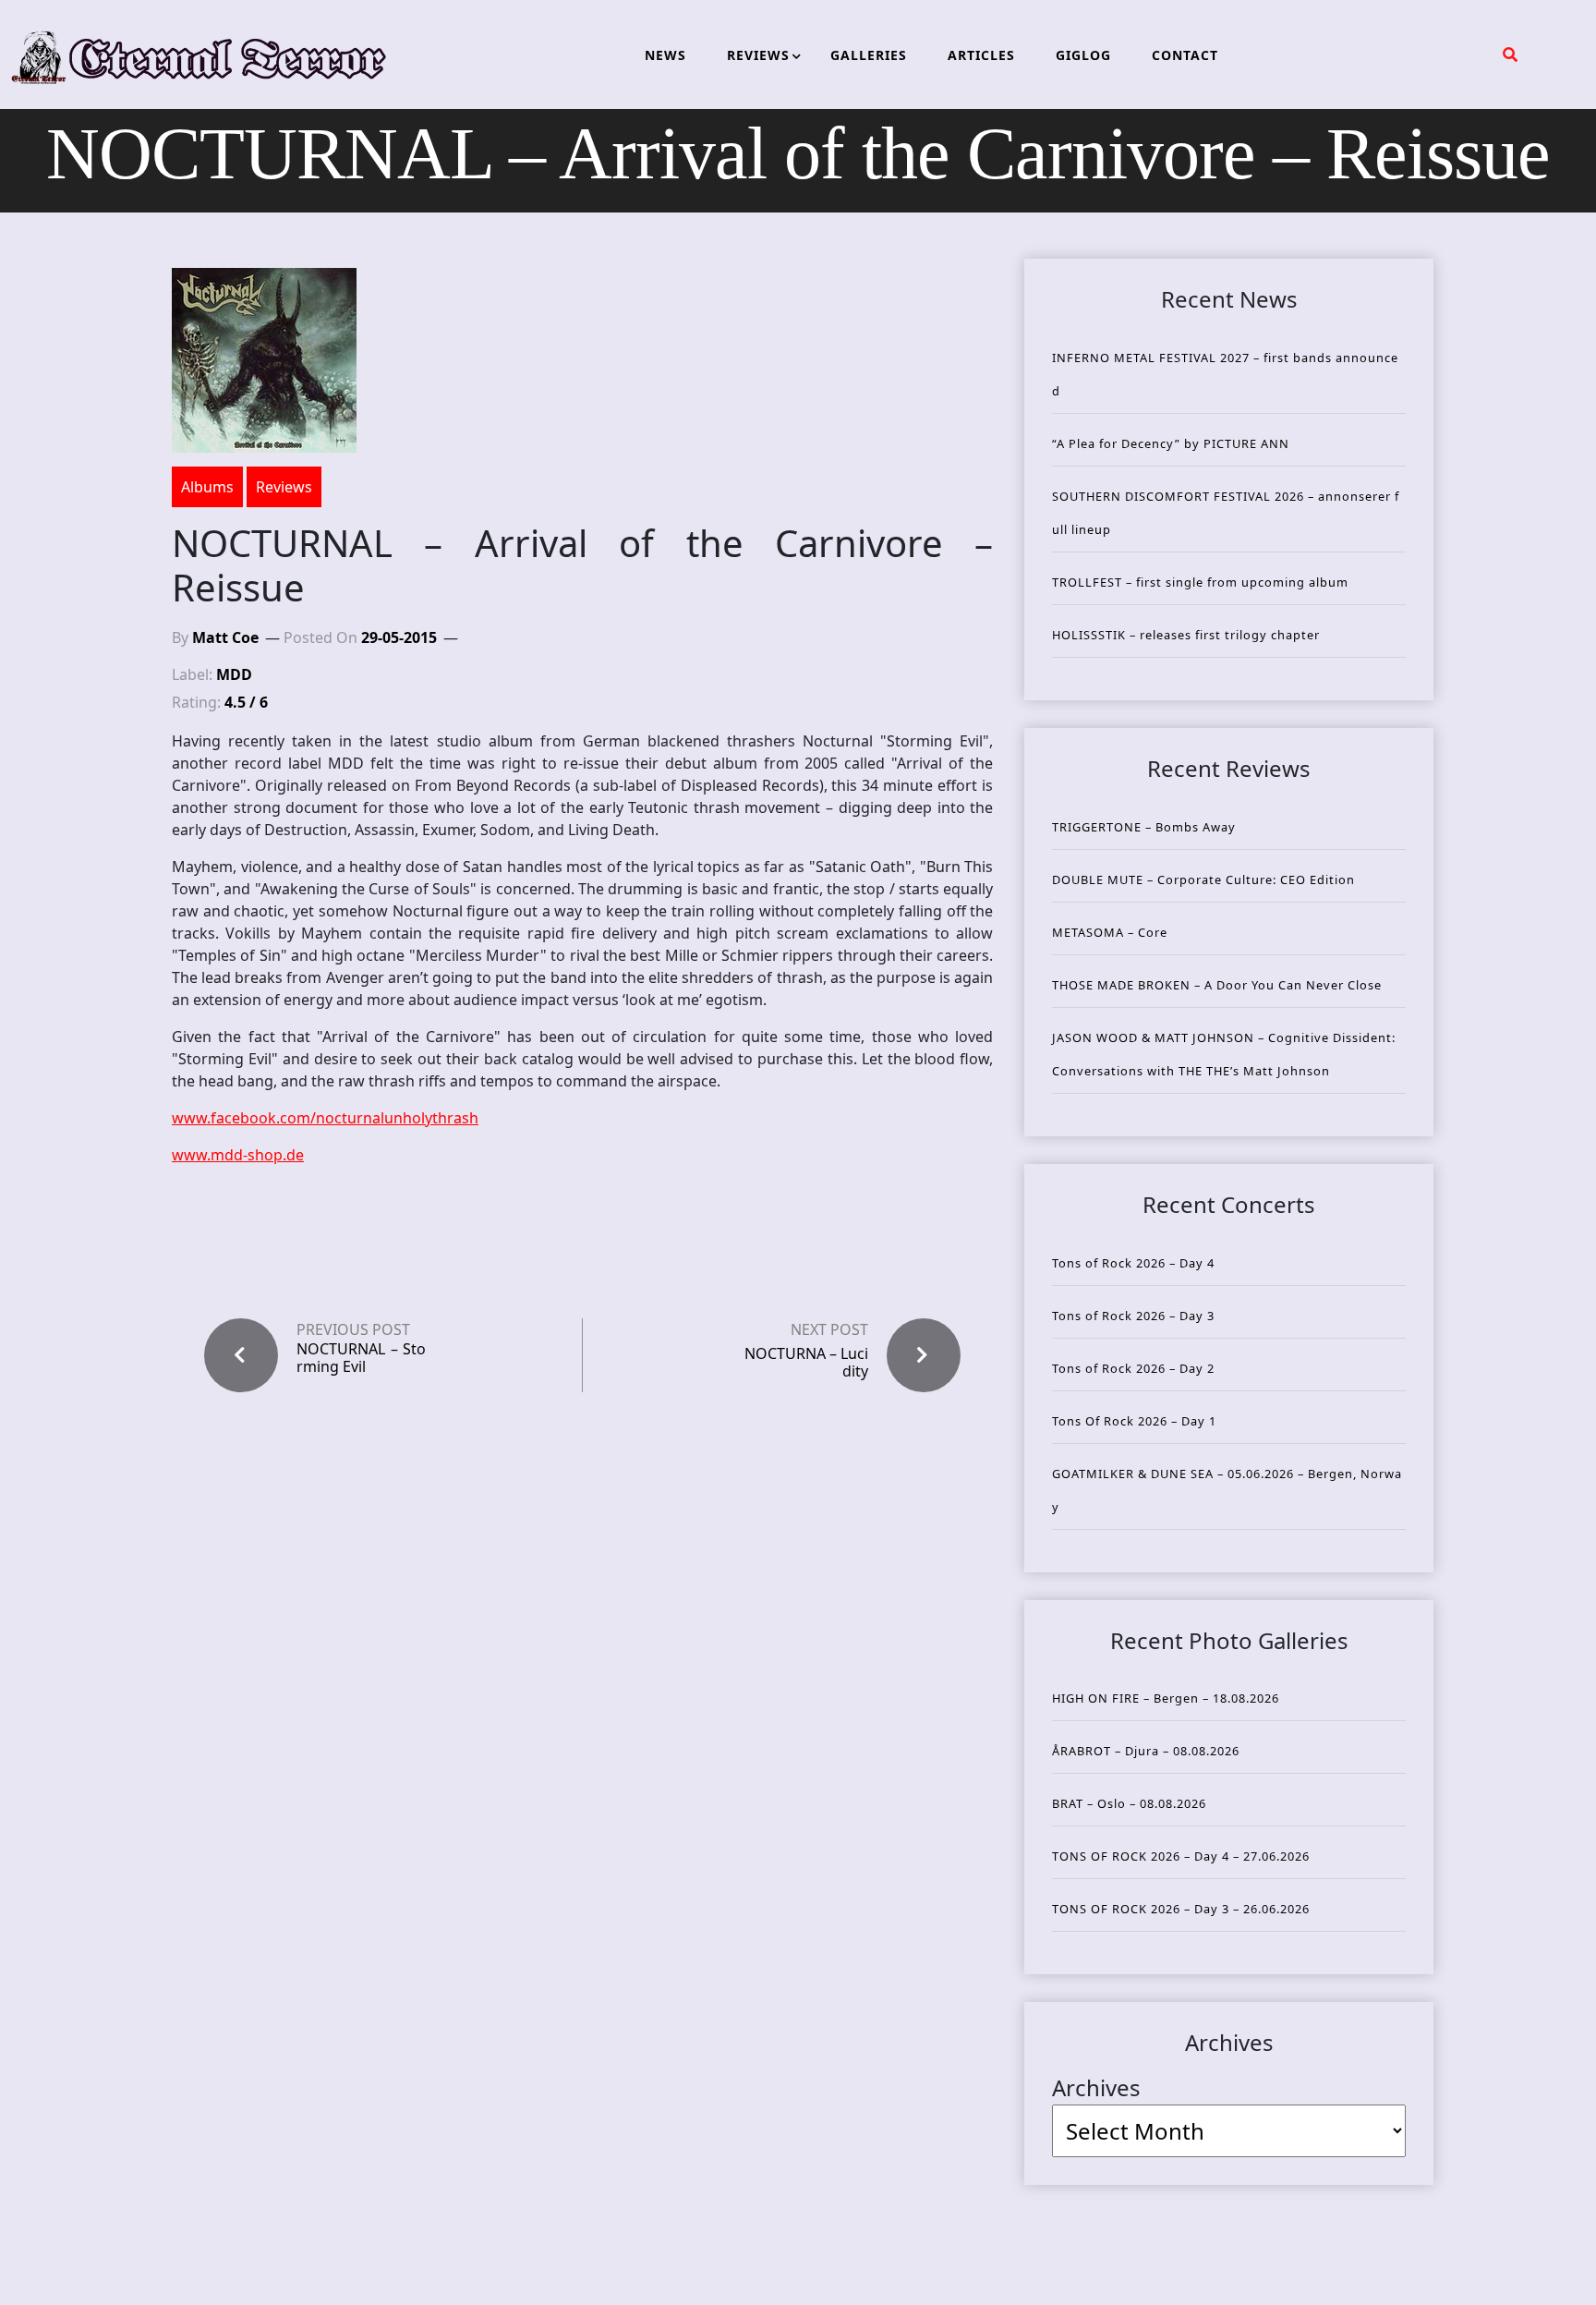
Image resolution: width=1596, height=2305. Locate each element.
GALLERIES (869, 55)
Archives (1096, 2087)
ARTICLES (981, 55)
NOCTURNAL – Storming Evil (361, 1358)
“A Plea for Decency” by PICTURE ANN (1171, 443)
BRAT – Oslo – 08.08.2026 (1129, 1803)
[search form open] (1510, 55)
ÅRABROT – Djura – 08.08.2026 (1146, 1751)
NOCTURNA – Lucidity (806, 1362)
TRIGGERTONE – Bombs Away (1144, 827)
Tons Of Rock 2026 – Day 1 (1134, 1421)
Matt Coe (225, 637)
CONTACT (1185, 55)
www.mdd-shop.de (238, 1155)
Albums (207, 487)
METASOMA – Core (1110, 932)
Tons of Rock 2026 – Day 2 (1133, 1368)
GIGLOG (1083, 55)
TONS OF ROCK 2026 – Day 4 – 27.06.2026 (1181, 1856)
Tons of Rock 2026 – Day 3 (1133, 1316)
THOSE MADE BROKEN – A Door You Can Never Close (1217, 985)
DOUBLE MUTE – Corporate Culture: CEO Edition (1203, 880)
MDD (234, 674)
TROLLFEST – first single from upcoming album (1200, 582)
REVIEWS (758, 55)
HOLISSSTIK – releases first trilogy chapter (1186, 635)
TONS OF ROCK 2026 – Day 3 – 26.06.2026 (1181, 1909)
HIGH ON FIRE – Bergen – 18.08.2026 (1166, 1698)
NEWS (665, 55)
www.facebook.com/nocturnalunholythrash (325, 1118)
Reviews (284, 487)
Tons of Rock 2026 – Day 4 (1133, 1263)
